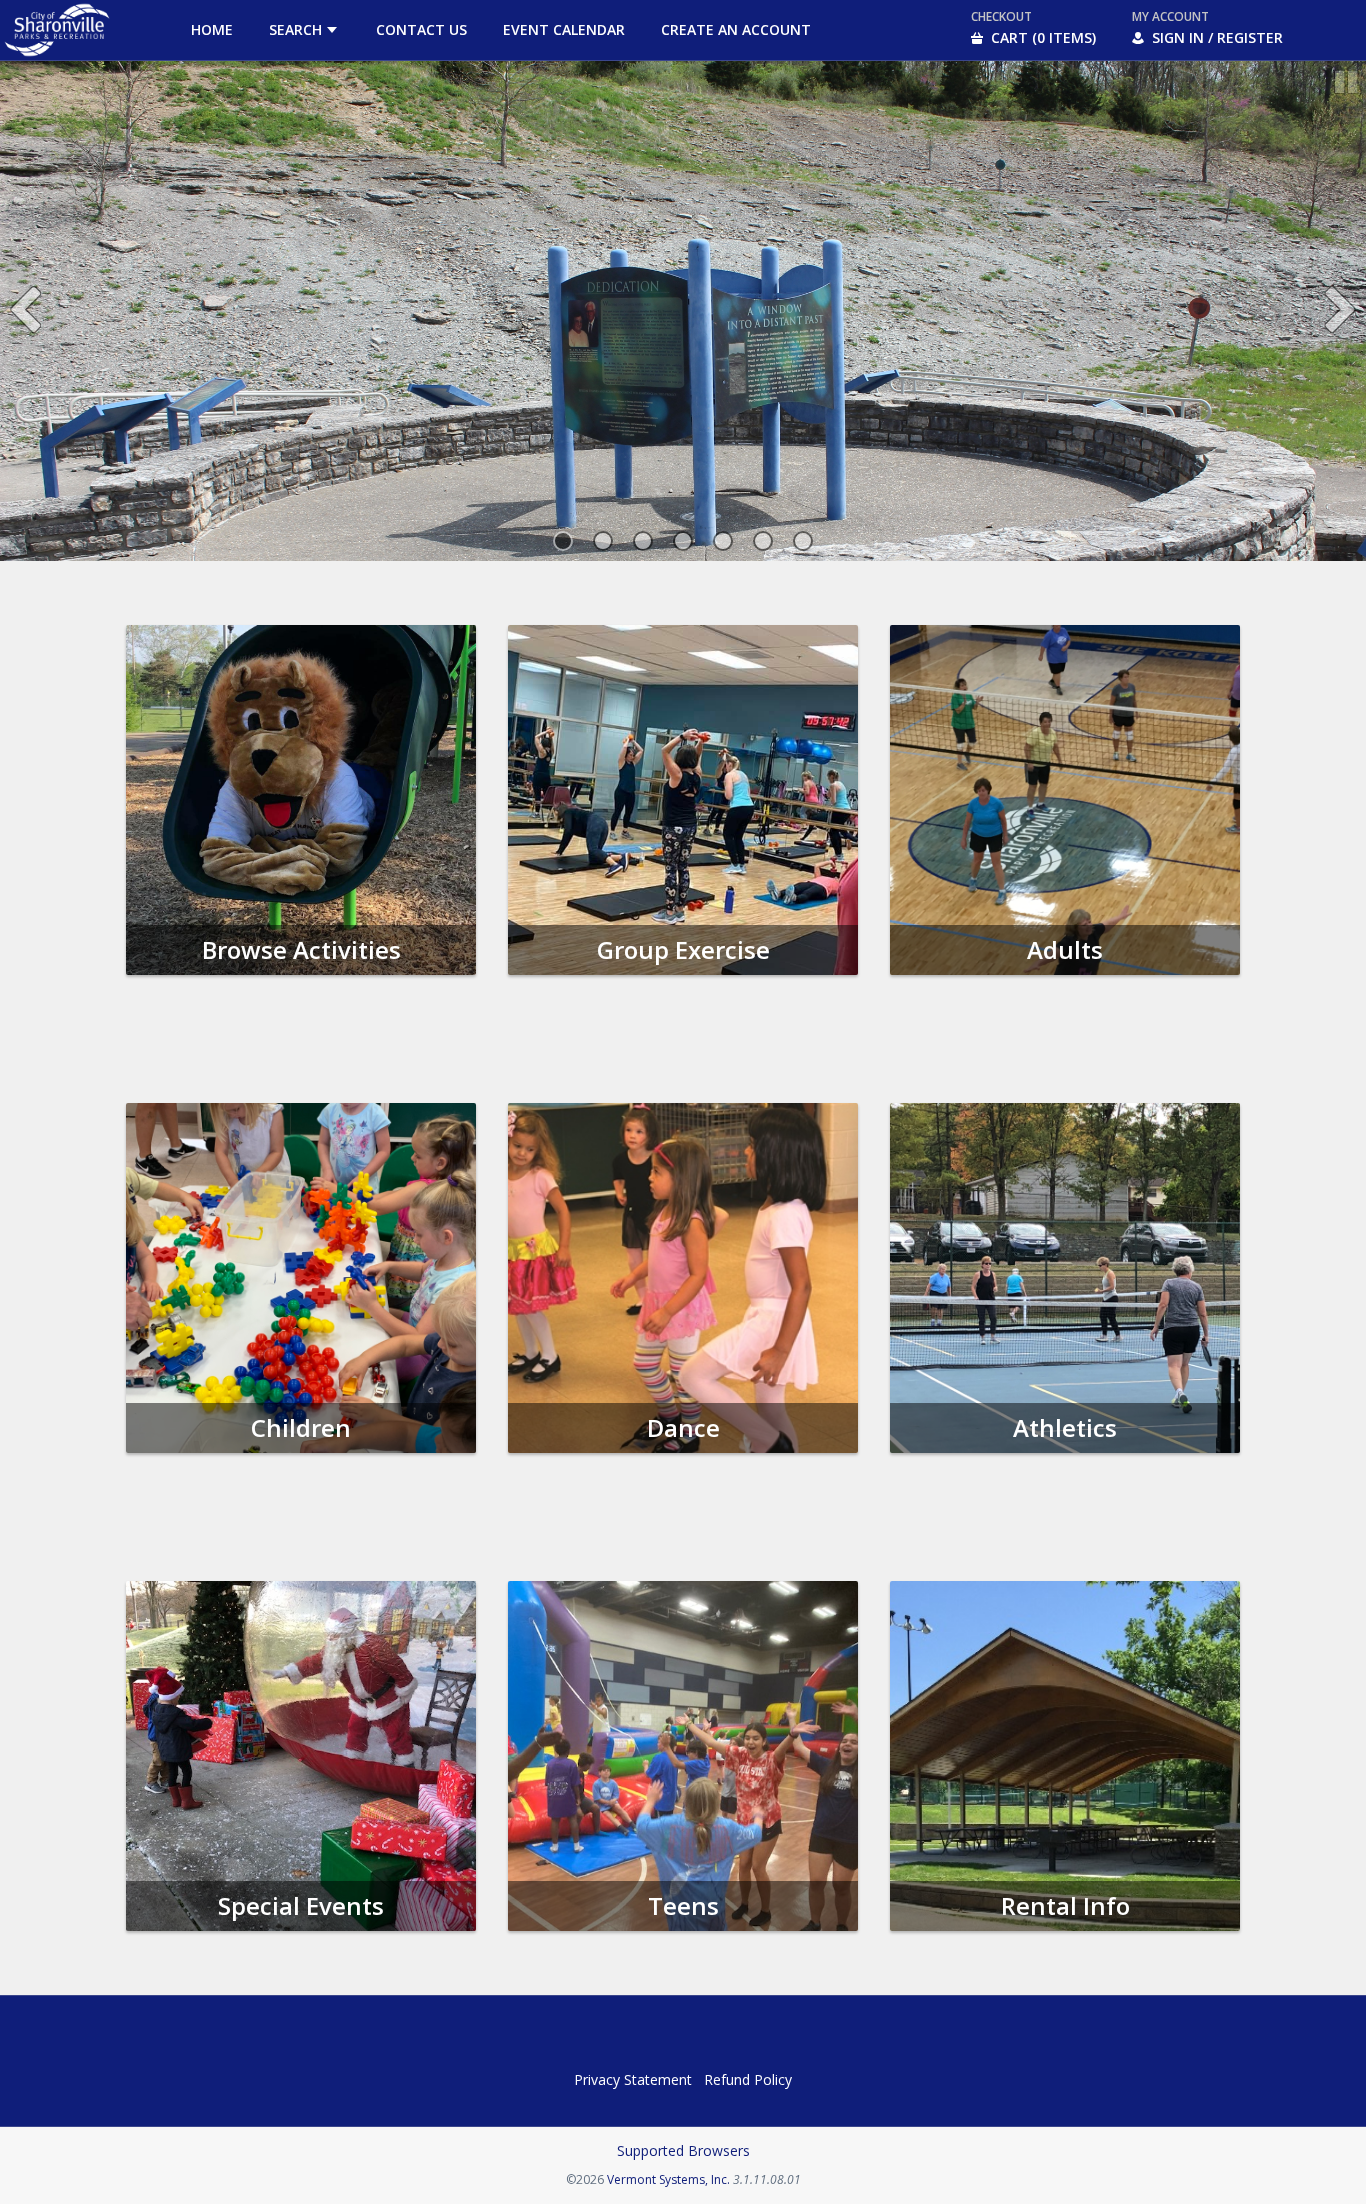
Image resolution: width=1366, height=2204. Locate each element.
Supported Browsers (683, 2150)
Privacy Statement (633, 2079)
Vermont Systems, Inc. (668, 2179)
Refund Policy (748, 2079)
